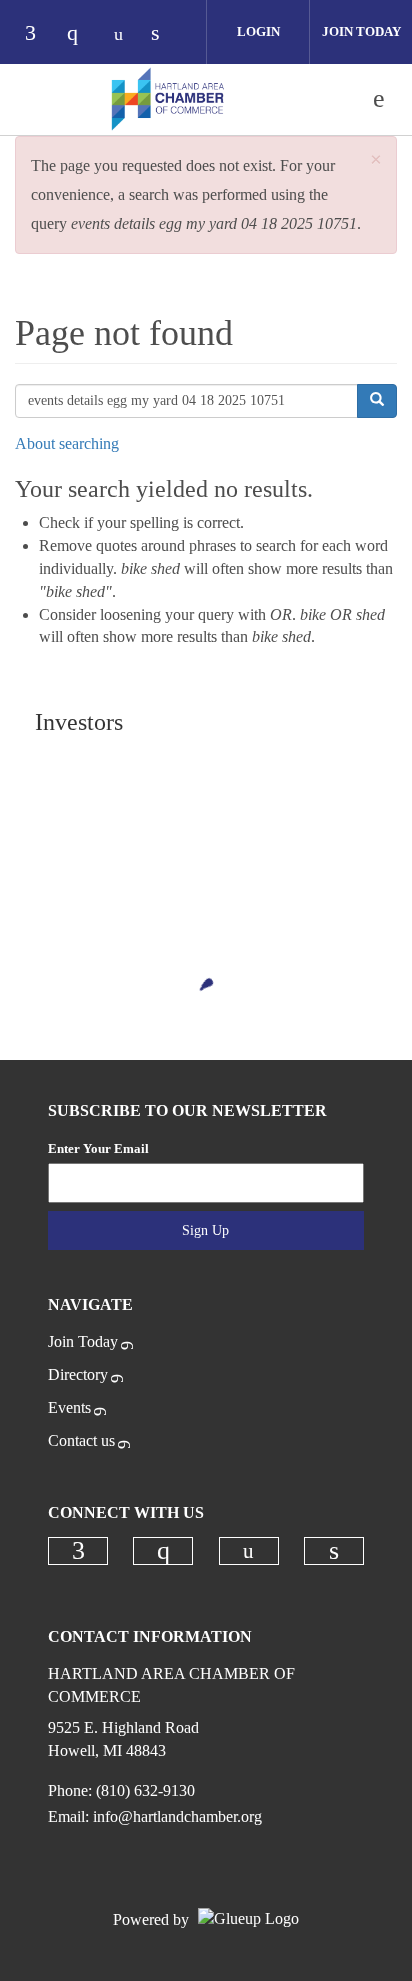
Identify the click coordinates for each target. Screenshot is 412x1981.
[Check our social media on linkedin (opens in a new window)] (166, 34)
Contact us (81, 1440)
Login (258, 31)
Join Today (361, 31)
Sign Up (205, 1230)
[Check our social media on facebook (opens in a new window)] (40, 34)
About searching (67, 443)
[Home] (168, 99)
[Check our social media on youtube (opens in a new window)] (124, 34)
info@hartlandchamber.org (177, 1816)
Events (69, 1407)
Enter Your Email (98, 1148)
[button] (376, 160)
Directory (78, 1374)
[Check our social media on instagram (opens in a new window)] (82, 34)
